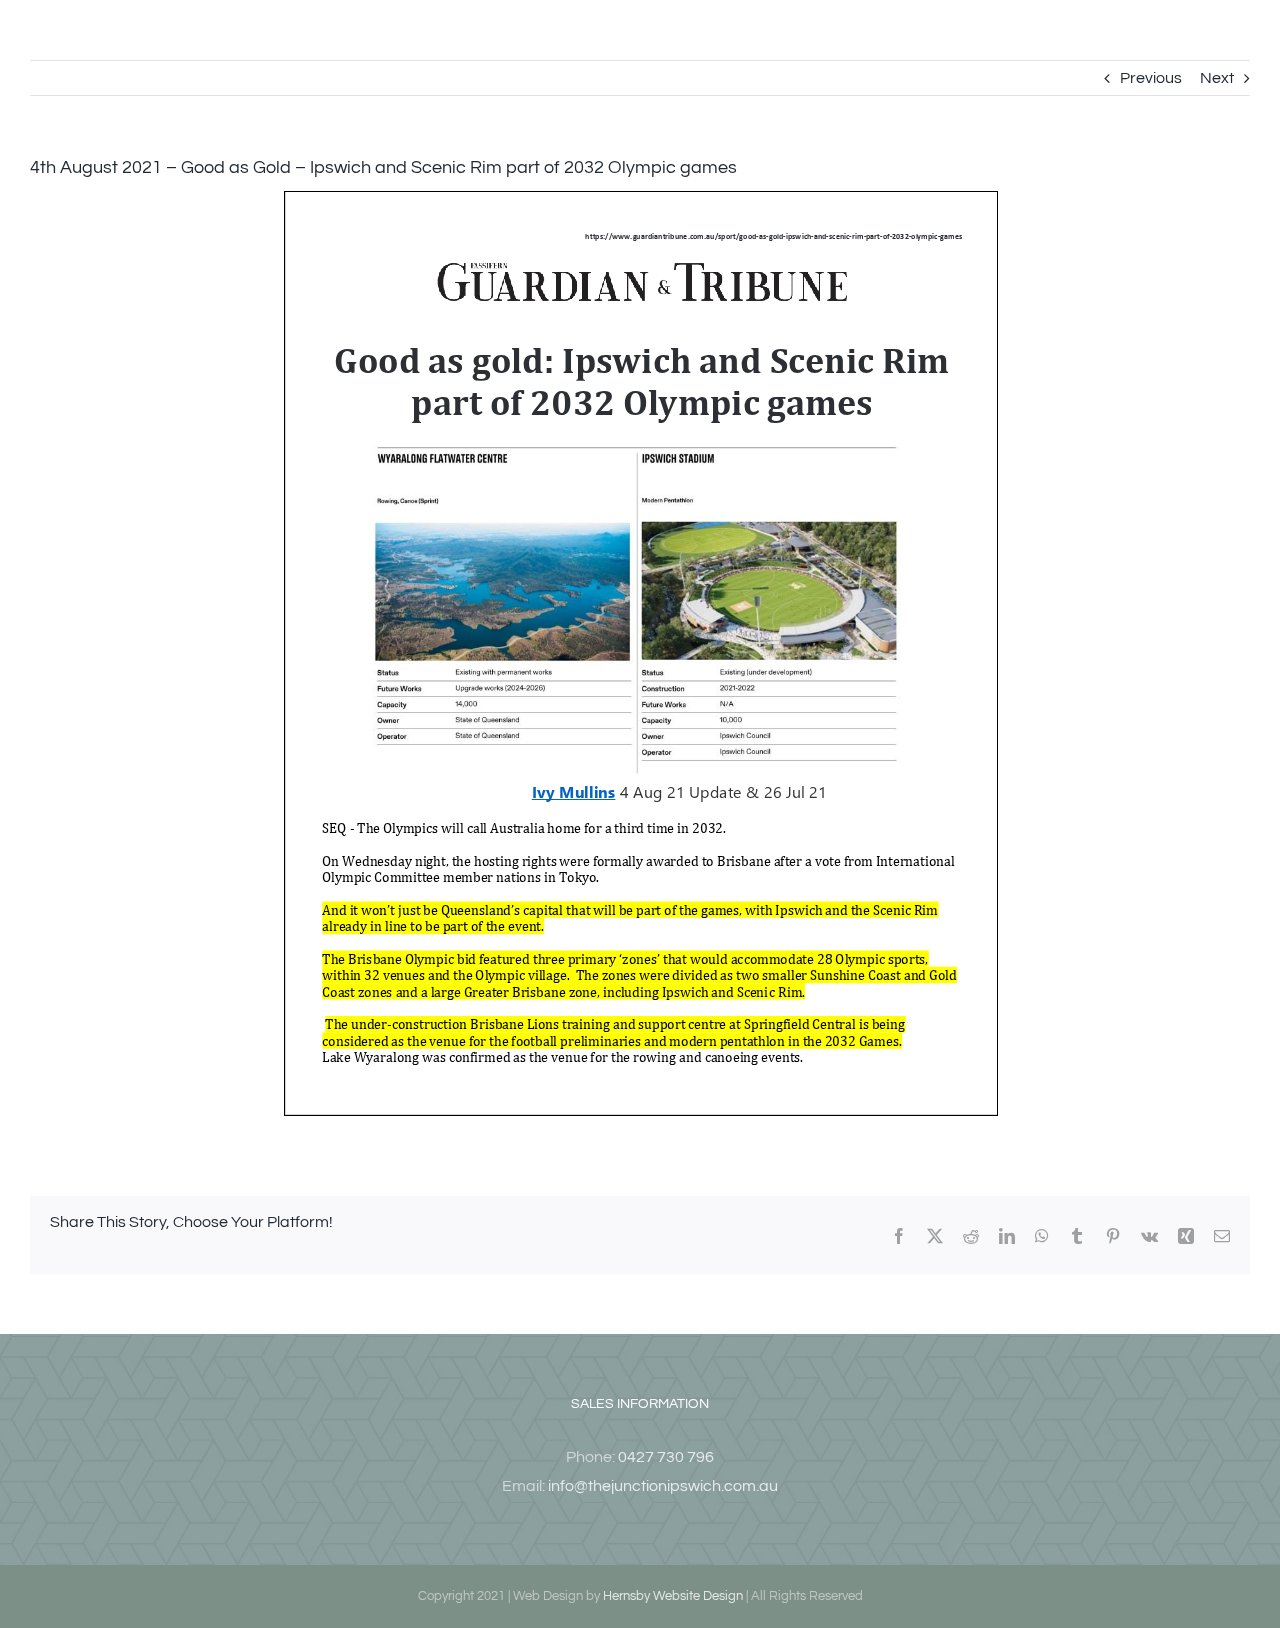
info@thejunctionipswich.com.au (663, 1486)
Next (1217, 78)
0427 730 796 (666, 1457)
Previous (1151, 78)
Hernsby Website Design (673, 1596)
